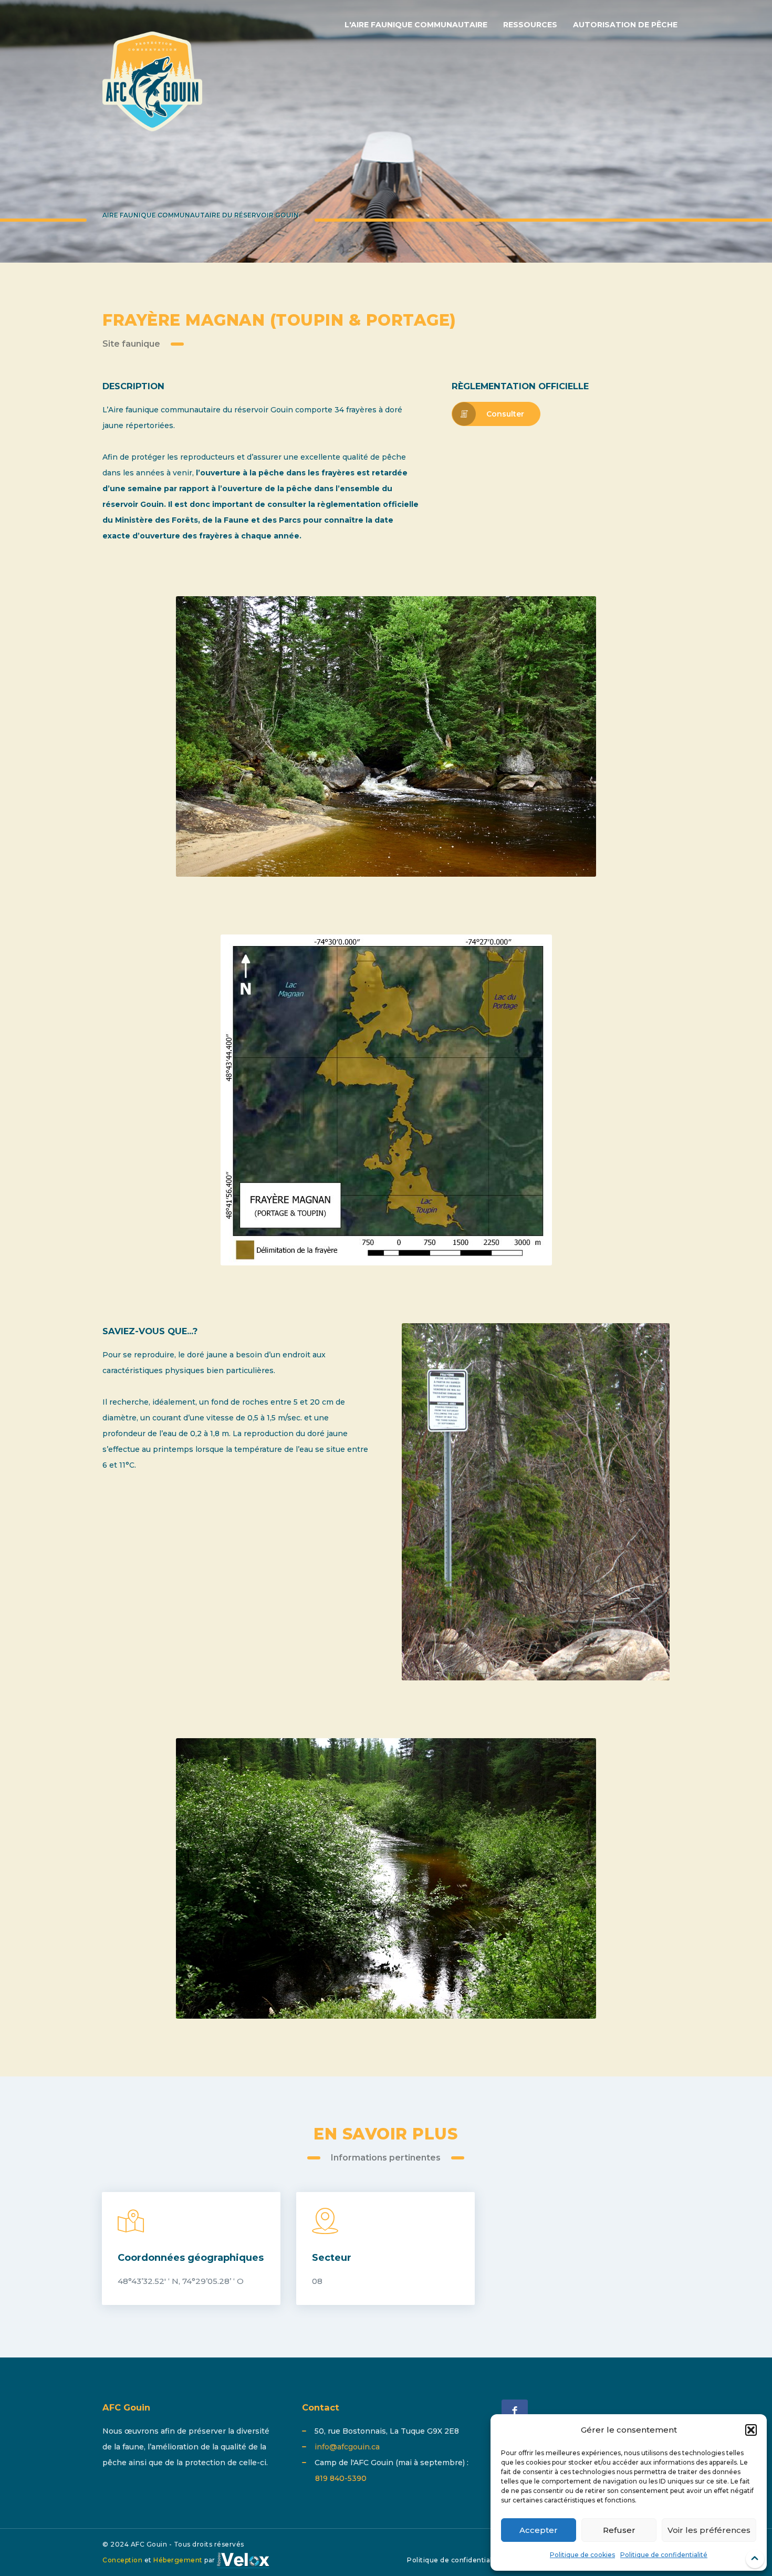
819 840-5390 (341, 2478)
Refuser (619, 2530)
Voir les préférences (709, 2530)
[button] (751, 2430)
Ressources (530, 25)
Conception (122, 2560)
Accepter (539, 2530)
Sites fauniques (716, 187)
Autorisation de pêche (625, 25)
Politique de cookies (582, 2555)
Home (658, 187)
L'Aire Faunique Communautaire (416, 25)
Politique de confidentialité (664, 2555)
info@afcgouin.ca (347, 2447)
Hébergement (178, 2560)
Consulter (505, 414)
